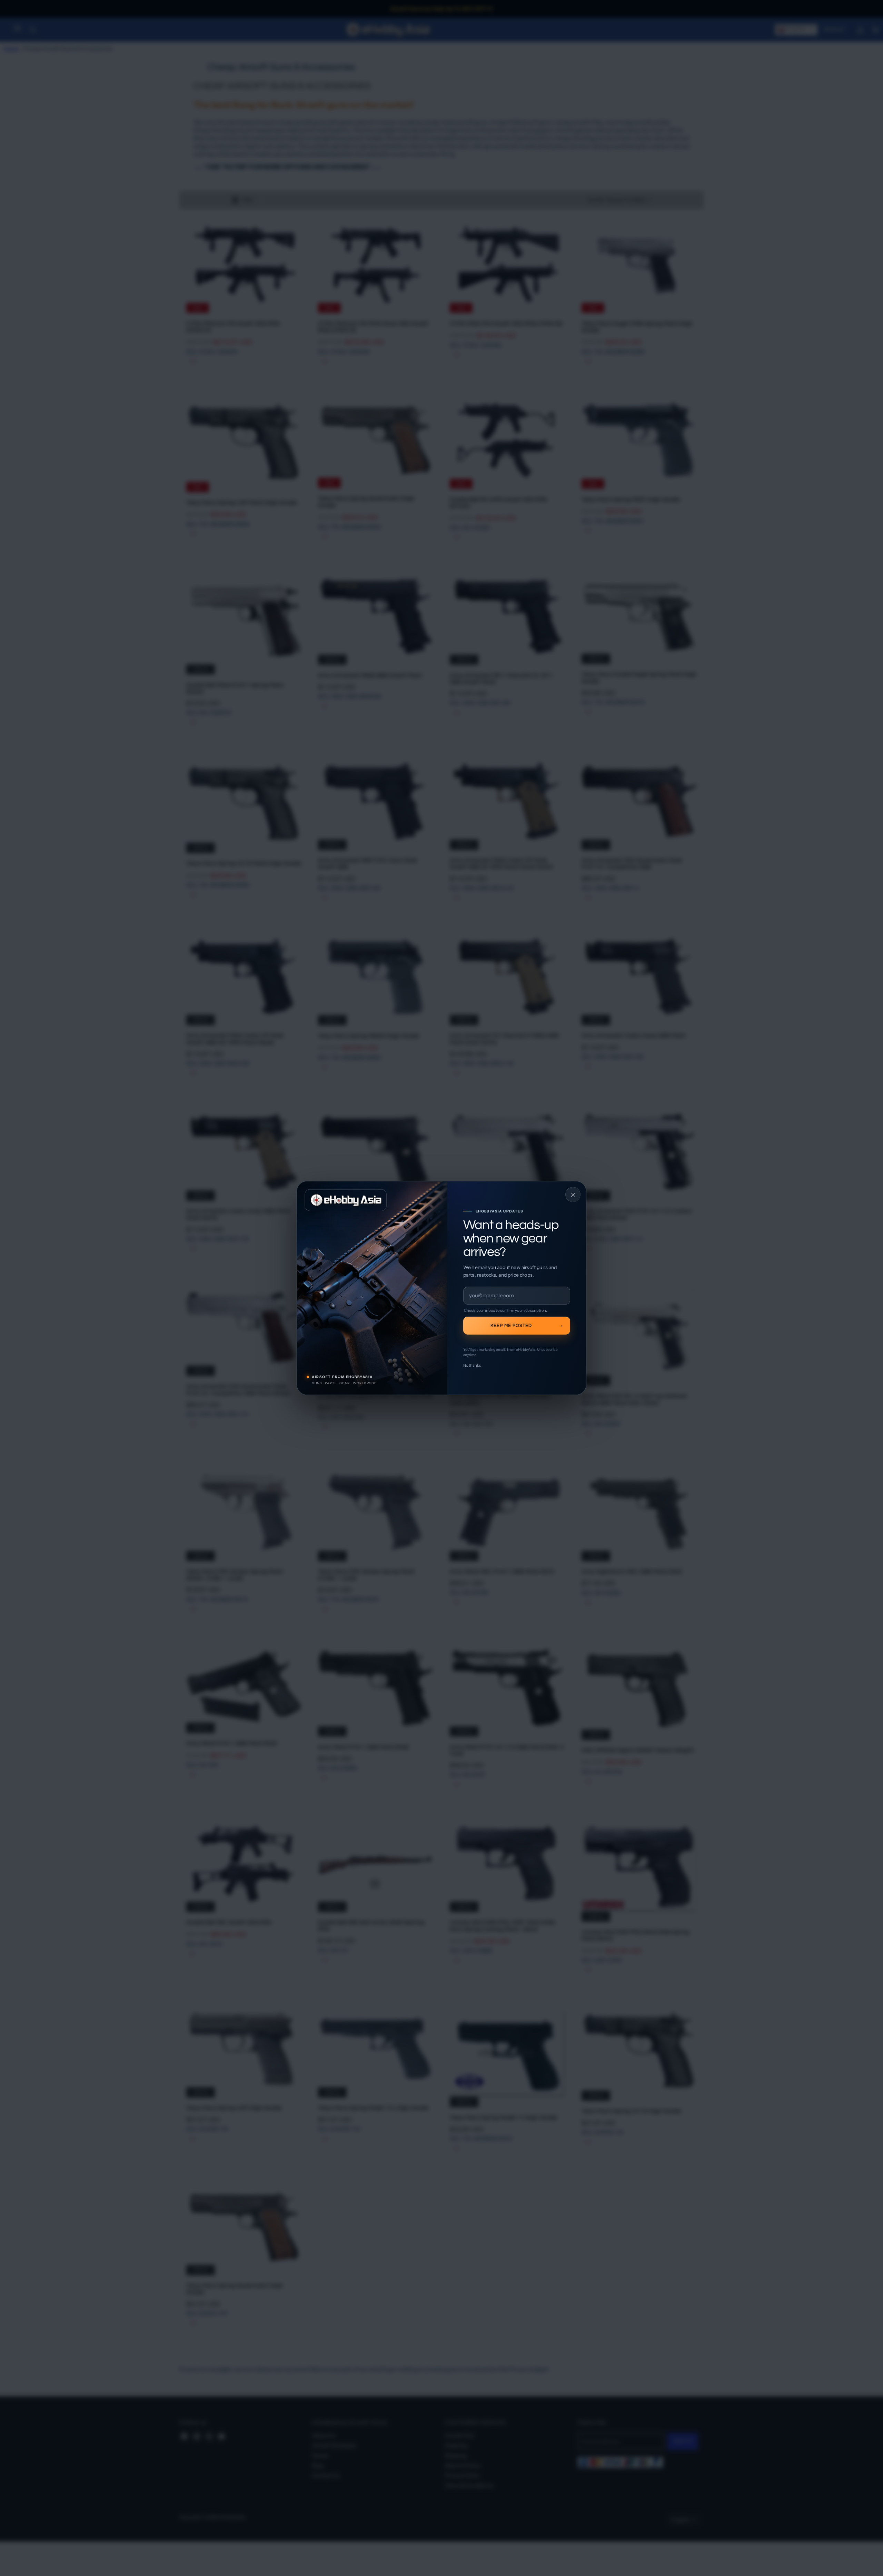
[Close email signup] (573, 1195)
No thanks (472, 1365)
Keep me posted (511, 1326)
